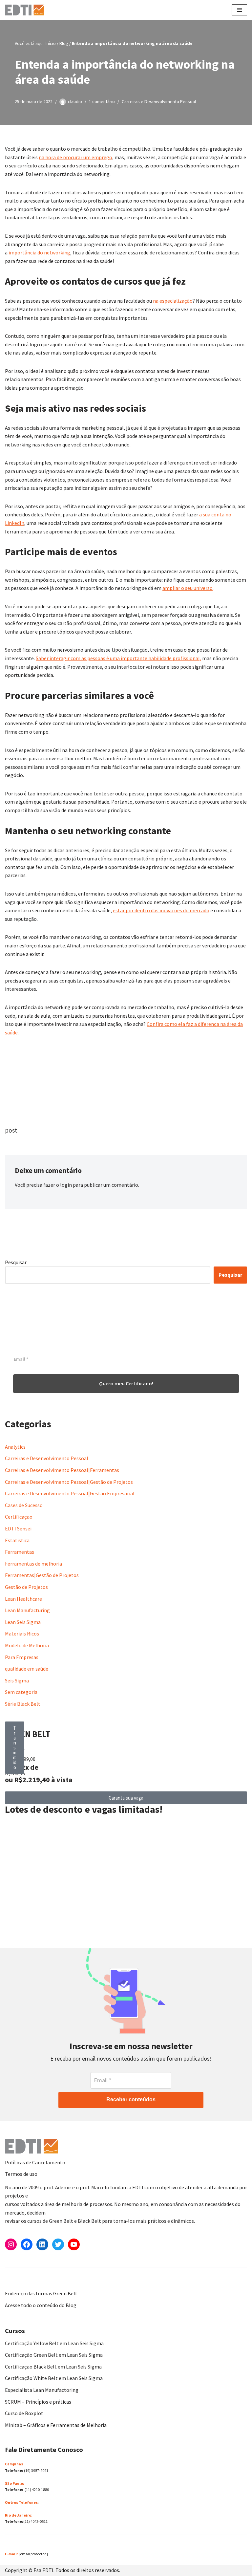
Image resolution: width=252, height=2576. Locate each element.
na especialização (173, 301)
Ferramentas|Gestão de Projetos (42, 1575)
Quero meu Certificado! (126, 1383)
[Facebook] (27, 2244)
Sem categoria (21, 1692)
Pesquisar (16, 1262)
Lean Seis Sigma (23, 1622)
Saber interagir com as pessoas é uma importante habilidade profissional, (118, 658)
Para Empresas (22, 1657)
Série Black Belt (23, 1704)
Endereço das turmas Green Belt (41, 2293)
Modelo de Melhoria (27, 1645)
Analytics (15, 1447)
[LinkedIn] (42, 2244)
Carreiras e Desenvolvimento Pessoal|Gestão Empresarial (70, 1493)
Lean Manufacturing (27, 1610)
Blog (64, 43)
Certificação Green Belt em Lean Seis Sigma (54, 2355)
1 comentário (102, 101)
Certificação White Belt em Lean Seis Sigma (54, 2378)
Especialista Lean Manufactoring (42, 2390)
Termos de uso (21, 2174)
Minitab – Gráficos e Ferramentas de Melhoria (56, 2425)
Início (51, 43)
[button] (15, 1748)
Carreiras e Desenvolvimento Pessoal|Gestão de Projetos (69, 1482)
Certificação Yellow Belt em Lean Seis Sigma (54, 2343)
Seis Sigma (17, 1680)
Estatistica (17, 1540)
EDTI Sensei (18, 1528)
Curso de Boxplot (24, 2413)
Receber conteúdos (131, 2100)
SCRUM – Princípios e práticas (38, 2402)
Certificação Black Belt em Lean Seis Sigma (53, 2367)
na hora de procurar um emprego (75, 157)
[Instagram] (11, 2244)
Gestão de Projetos (26, 1587)
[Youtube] (74, 2244)
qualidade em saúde (27, 1669)
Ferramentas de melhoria (33, 1564)
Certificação (19, 1517)
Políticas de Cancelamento (35, 2162)
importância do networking (39, 252)
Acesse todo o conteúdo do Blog (41, 2305)
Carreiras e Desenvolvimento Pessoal (159, 101)
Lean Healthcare (23, 1599)
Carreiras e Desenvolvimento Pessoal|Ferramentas (62, 1470)
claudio (75, 101)
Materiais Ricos (22, 1634)
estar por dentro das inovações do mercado (161, 910)
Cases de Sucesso (24, 1505)
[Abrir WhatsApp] (16, 2559)
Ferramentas (20, 1552)
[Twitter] (58, 2244)
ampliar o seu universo (188, 588)
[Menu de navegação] (239, 10)
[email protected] (33, 2554)
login (66, 1185)
